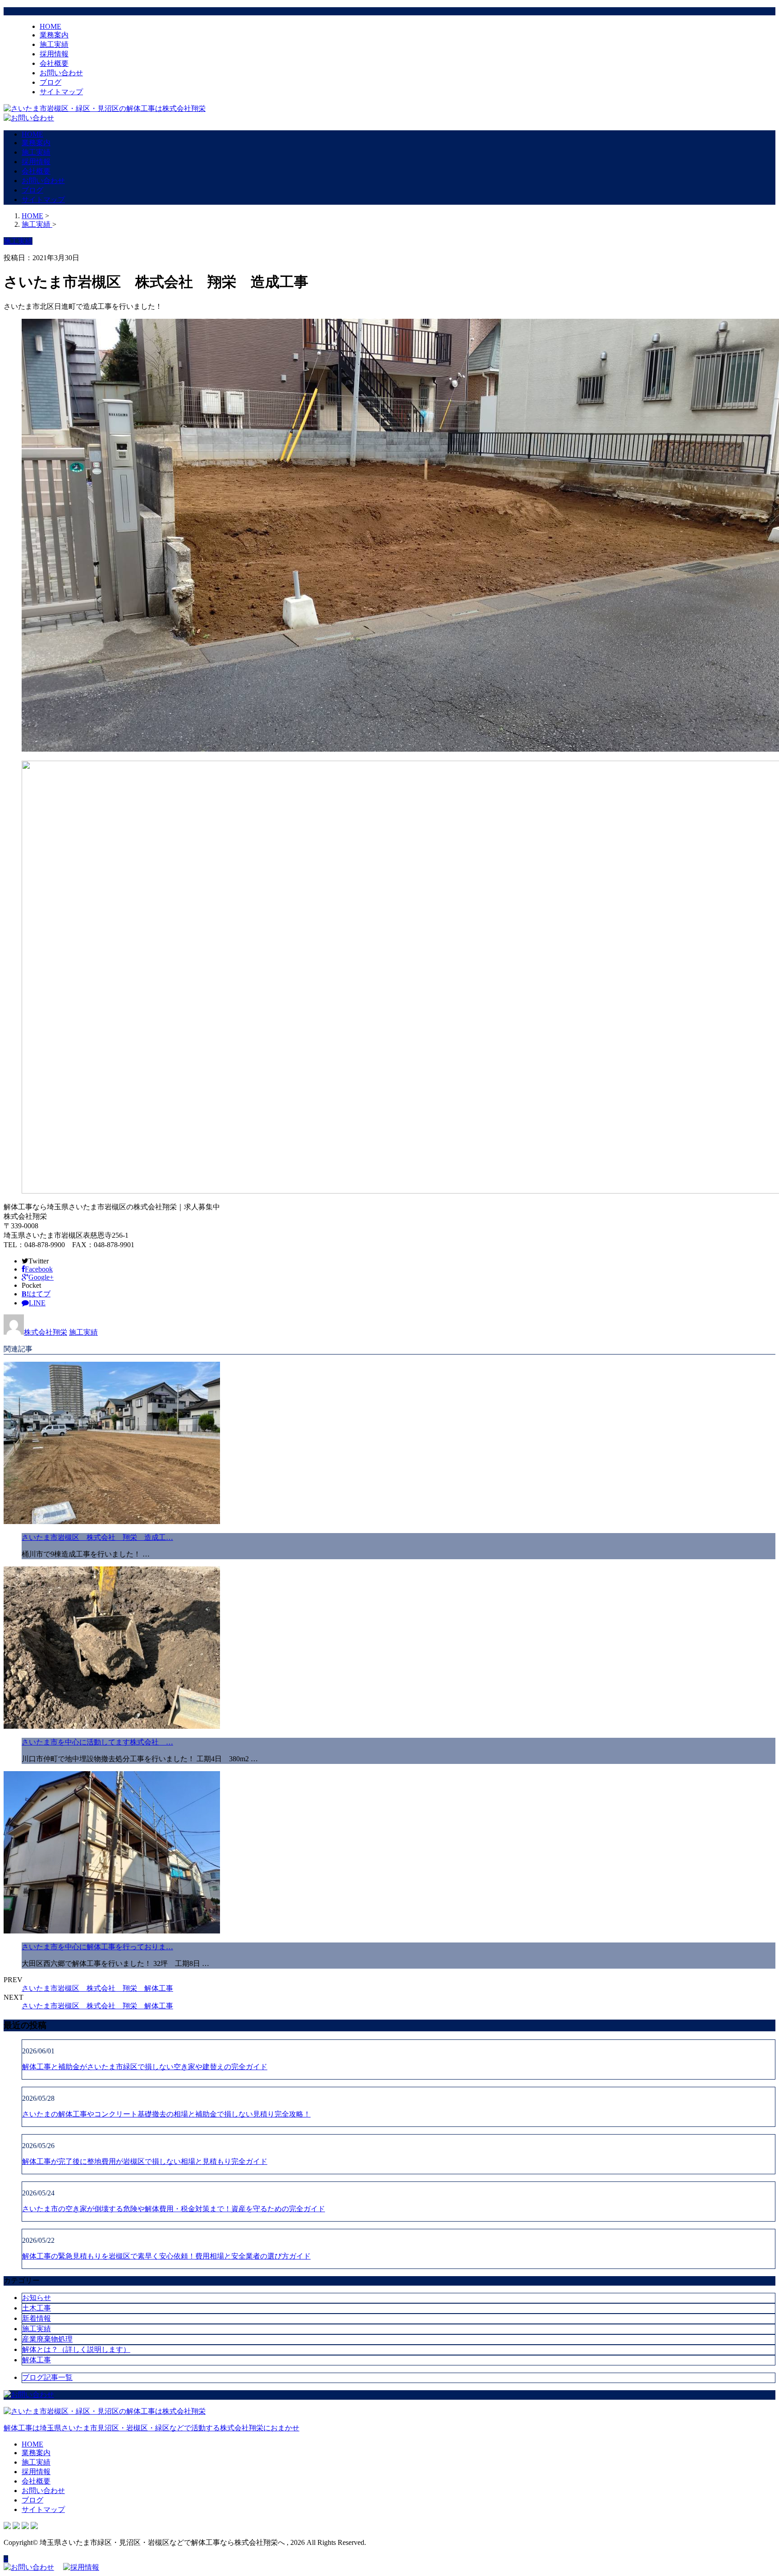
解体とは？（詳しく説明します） (76, 2349)
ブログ (50, 82)
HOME (50, 26)
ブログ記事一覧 (47, 2377)
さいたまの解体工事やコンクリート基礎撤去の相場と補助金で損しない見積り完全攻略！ (166, 2114)
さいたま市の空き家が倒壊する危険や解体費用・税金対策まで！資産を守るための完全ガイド (174, 2209)
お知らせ (37, 2298)
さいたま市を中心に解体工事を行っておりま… (97, 1947)
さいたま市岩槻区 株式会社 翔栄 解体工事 (97, 1988)
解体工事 (37, 2360)
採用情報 (54, 54)
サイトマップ (61, 92)
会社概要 (54, 63)
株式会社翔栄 (46, 1332)
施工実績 (54, 44)
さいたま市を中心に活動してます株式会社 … (97, 1742)
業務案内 (54, 35)
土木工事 (37, 2308)
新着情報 (37, 2318)
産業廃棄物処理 (47, 2339)
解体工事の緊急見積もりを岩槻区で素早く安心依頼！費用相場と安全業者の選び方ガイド (166, 2256)
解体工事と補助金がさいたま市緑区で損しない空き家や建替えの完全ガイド (145, 2067)
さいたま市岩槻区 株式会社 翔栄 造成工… (97, 1537)
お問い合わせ (61, 73)
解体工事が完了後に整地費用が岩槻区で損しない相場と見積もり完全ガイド (145, 2161)
